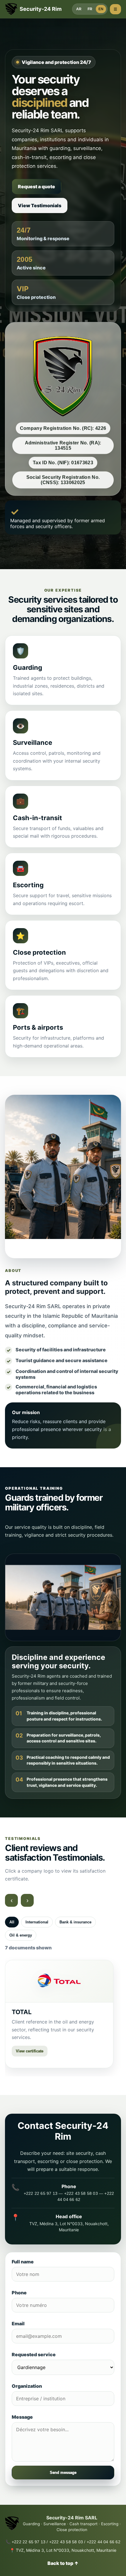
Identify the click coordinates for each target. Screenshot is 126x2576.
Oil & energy (21, 1935)
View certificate (30, 2051)
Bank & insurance (75, 1922)
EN (101, 9)
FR (90, 9)
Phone (19, 2293)
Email (18, 2324)
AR (79, 9)
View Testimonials (40, 205)
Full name (23, 2262)
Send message (63, 2473)
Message (22, 2417)
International (37, 1922)
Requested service (34, 2354)
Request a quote (36, 187)
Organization (27, 2386)
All (12, 1922)
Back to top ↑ (63, 2563)
